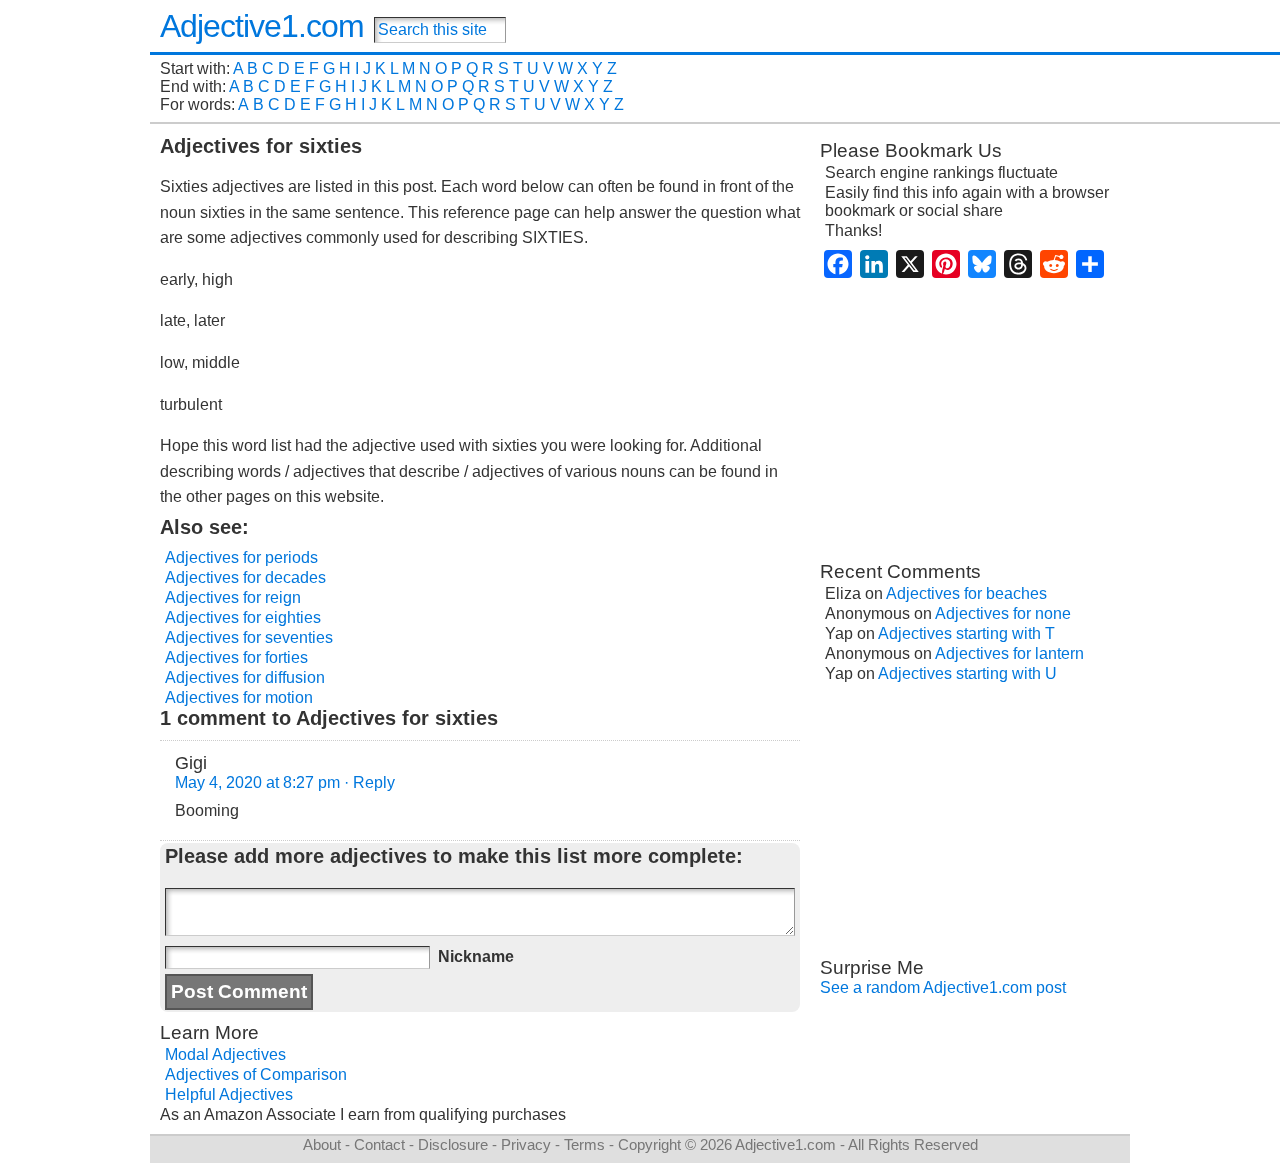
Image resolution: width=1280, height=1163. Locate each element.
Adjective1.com (262, 26)
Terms (584, 1144)
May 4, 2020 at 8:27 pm (257, 782)
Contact (379, 1144)
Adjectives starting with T (966, 633)
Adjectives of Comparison (256, 1074)
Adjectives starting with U (967, 673)
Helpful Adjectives (229, 1094)
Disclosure (453, 1144)
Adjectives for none (1003, 613)
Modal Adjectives (225, 1054)
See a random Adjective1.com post (943, 987)
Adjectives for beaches (966, 593)
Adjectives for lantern (1009, 653)
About (322, 1144)
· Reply (369, 782)
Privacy (526, 1144)
